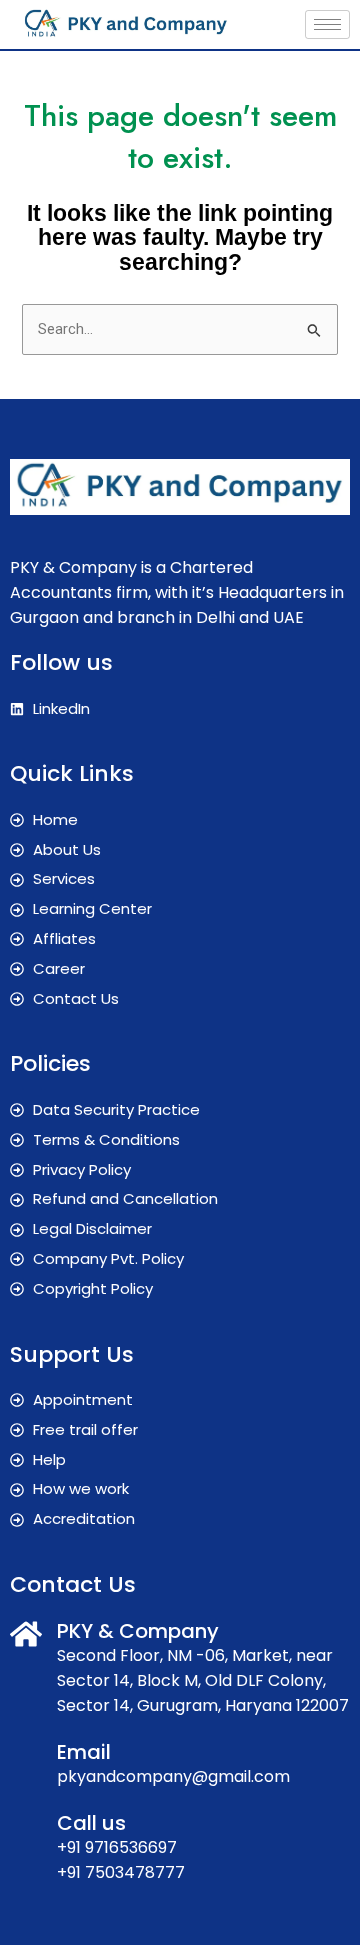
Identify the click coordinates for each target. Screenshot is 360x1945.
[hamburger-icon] (327, 24)
